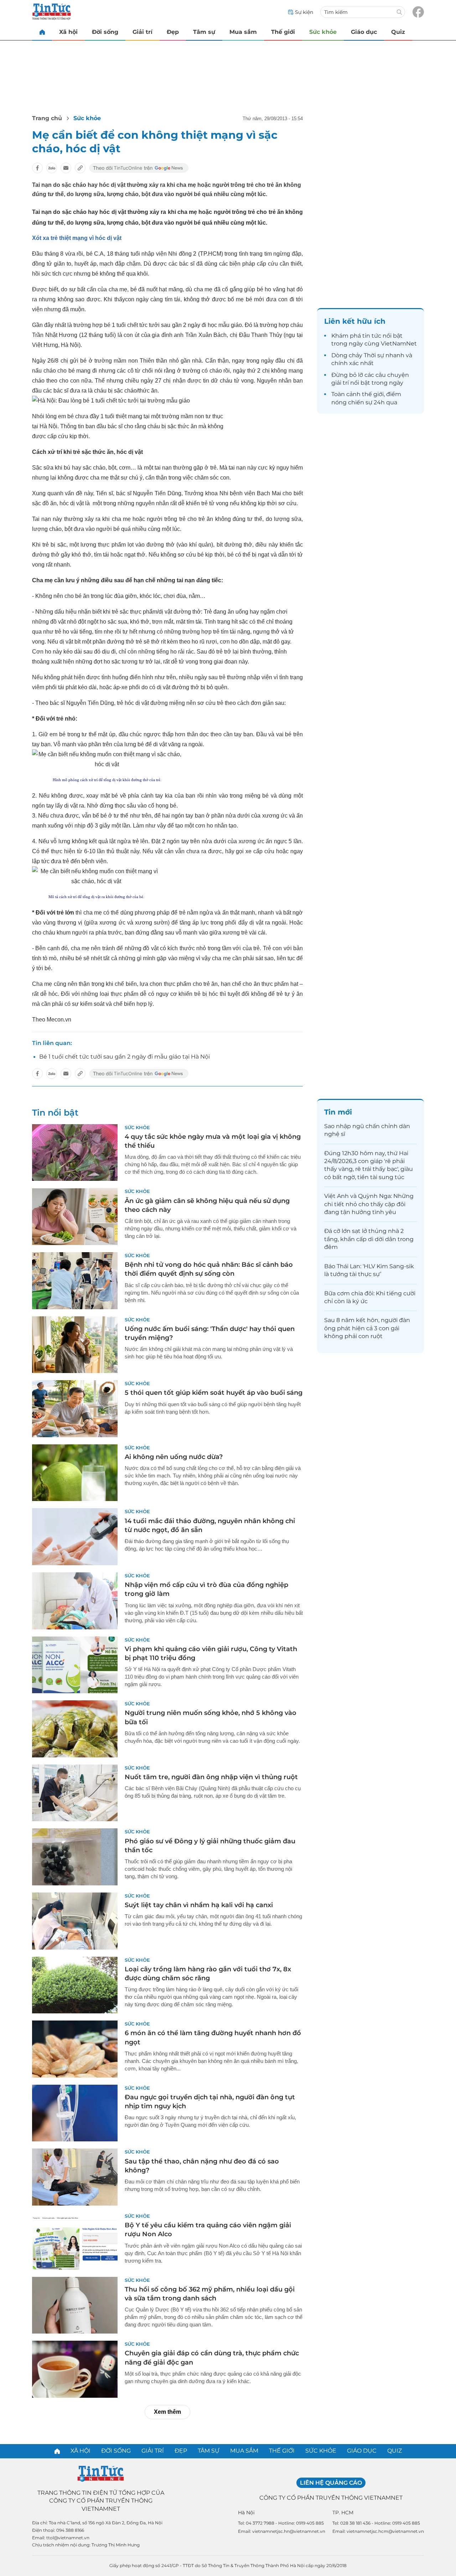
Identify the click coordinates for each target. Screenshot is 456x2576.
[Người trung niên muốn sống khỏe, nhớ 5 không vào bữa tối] (75, 1729)
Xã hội (68, 32)
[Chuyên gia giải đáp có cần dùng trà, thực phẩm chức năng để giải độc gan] (75, 2369)
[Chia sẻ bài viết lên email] (66, 168)
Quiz (398, 32)
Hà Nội (246, 2513)
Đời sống (105, 32)
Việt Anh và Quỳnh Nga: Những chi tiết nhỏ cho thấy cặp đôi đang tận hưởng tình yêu (369, 1204)
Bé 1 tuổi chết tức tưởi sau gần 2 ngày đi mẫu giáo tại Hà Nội (125, 1057)
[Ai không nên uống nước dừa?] (75, 1473)
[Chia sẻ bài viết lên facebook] (37, 168)
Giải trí (142, 32)
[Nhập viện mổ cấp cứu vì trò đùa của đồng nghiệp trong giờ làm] (75, 1601)
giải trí (340, 383)
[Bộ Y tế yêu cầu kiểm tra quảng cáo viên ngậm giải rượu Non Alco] (75, 2241)
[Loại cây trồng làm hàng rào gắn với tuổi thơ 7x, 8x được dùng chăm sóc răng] (75, 1985)
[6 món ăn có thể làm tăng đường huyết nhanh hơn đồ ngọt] (75, 2049)
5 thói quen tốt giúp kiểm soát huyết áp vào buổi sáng (214, 1393)
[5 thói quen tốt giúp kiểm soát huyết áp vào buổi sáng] (75, 1409)
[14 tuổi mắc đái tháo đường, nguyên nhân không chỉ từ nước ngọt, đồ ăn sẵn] (75, 1537)
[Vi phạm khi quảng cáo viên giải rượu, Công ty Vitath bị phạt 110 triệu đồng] (75, 1665)
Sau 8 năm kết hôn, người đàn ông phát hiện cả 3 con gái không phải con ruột (367, 1328)
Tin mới (338, 1112)
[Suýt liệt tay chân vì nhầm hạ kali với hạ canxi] (75, 1921)
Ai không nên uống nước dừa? (174, 1457)
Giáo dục (364, 32)
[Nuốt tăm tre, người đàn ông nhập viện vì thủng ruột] (75, 1793)
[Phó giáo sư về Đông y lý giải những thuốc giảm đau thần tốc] (75, 1857)
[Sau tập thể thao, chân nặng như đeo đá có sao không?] (75, 2177)
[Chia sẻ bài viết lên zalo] (52, 168)
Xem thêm (167, 2412)
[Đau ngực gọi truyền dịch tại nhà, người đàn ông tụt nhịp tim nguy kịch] (75, 2113)
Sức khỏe (323, 32)
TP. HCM (343, 2513)
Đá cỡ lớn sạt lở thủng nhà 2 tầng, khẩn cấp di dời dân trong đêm (369, 1239)
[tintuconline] (42, 32)
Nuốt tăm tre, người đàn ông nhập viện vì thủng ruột (211, 1777)
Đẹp (173, 32)
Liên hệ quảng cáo (331, 2483)
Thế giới (283, 32)
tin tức (372, 336)
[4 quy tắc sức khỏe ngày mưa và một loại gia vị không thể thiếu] (75, 1153)
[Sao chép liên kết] (80, 168)
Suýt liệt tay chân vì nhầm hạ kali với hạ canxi (199, 1905)
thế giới (373, 394)
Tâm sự (204, 32)
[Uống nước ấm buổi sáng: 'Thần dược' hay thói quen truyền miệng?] (75, 1345)
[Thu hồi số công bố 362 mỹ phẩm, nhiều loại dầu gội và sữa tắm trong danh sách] (75, 2305)
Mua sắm (243, 32)
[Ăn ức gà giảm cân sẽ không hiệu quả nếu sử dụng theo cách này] (75, 1217)
